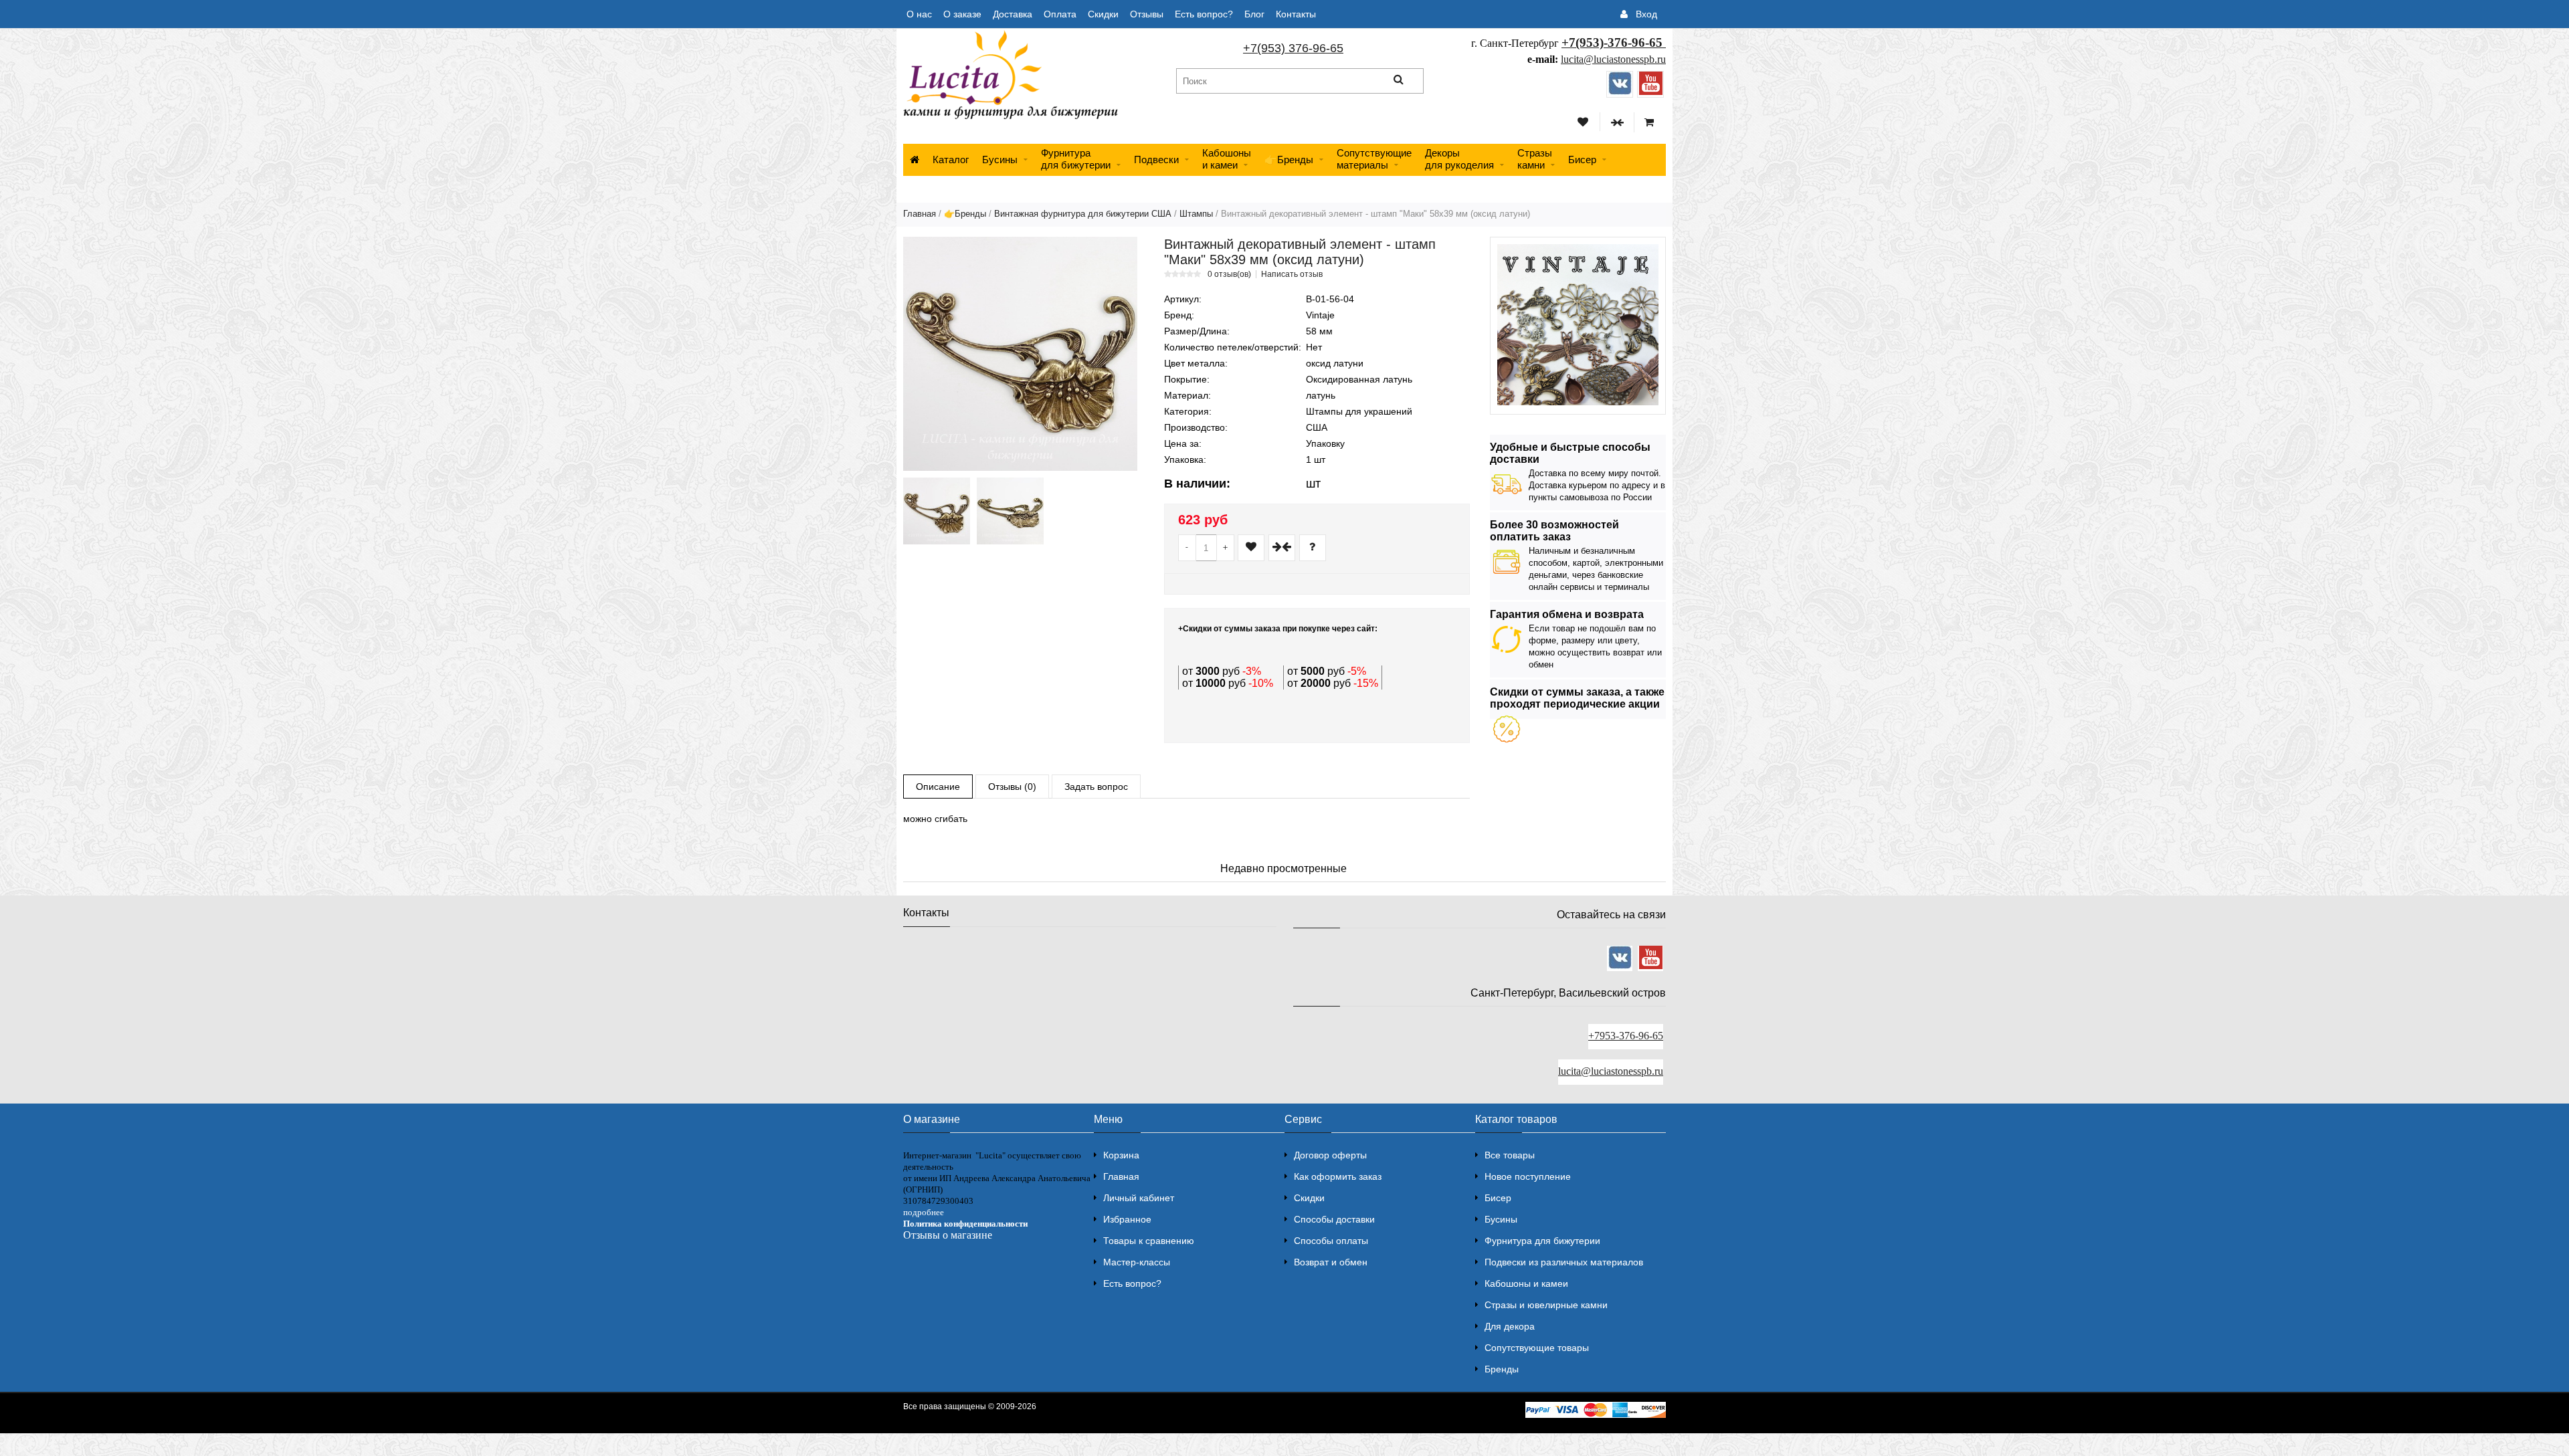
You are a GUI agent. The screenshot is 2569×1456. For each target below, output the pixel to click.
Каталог (951, 160)
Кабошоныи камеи (1227, 159)
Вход (1646, 14)
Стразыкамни (1535, 159)
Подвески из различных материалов (1564, 1262)
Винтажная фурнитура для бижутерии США (1083, 214)
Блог (1254, 14)
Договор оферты (1330, 1155)
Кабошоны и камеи (1526, 1283)
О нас (919, 14)
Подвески (1156, 160)
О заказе (962, 14)
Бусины (1000, 160)
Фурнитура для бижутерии (1076, 159)
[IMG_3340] (937, 511)
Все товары (1510, 1155)
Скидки (1103, 14)
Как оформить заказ (1338, 1176)
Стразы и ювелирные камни (1546, 1305)
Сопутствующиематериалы (1374, 159)
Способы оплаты (1331, 1241)
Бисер (1582, 160)
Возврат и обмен (1331, 1262)
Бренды (1502, 1369)
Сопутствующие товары (1537, 1348)
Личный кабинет (1139, 1198)
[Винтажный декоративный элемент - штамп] (1020, 354)
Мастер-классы (1137, 1262)
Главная (920, 214)
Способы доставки (1334, 1219)
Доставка (1013, 14)
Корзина (1121, 1155)
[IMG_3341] (1010, 511)
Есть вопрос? (1204, 14)
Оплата (1060, 14)
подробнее (924, 1212)
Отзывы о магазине (948, 1235)
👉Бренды (1289, 160)
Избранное (1127, 1219)
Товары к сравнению (1149, 1241)
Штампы (1196, 214)
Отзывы (1147, 14)
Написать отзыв (1292, 274)
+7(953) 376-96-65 (1293, 48)
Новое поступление (1528, 1176)
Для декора (1510, 1326)
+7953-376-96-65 (1626, 1036)
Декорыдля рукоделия (1459, 159)
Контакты (1296, 14)
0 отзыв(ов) (1229, 274)
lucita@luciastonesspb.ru (1613, 59)
